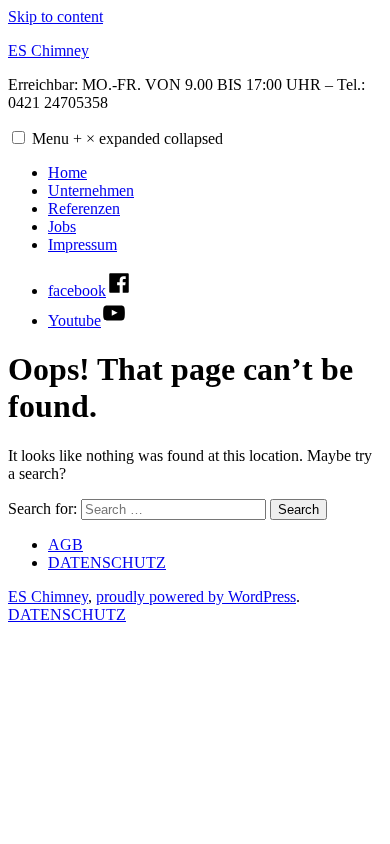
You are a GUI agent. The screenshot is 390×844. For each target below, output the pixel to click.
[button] (18, 137)
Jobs (62, 226)
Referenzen (84, 208)
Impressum (82, 244)
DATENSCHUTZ (107, 562)
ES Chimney (48, 50)
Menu (127, 138)
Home (67, 172)
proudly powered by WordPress (196, 596)
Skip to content (55, 16)
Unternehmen (91, 190)
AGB (65, 544)
